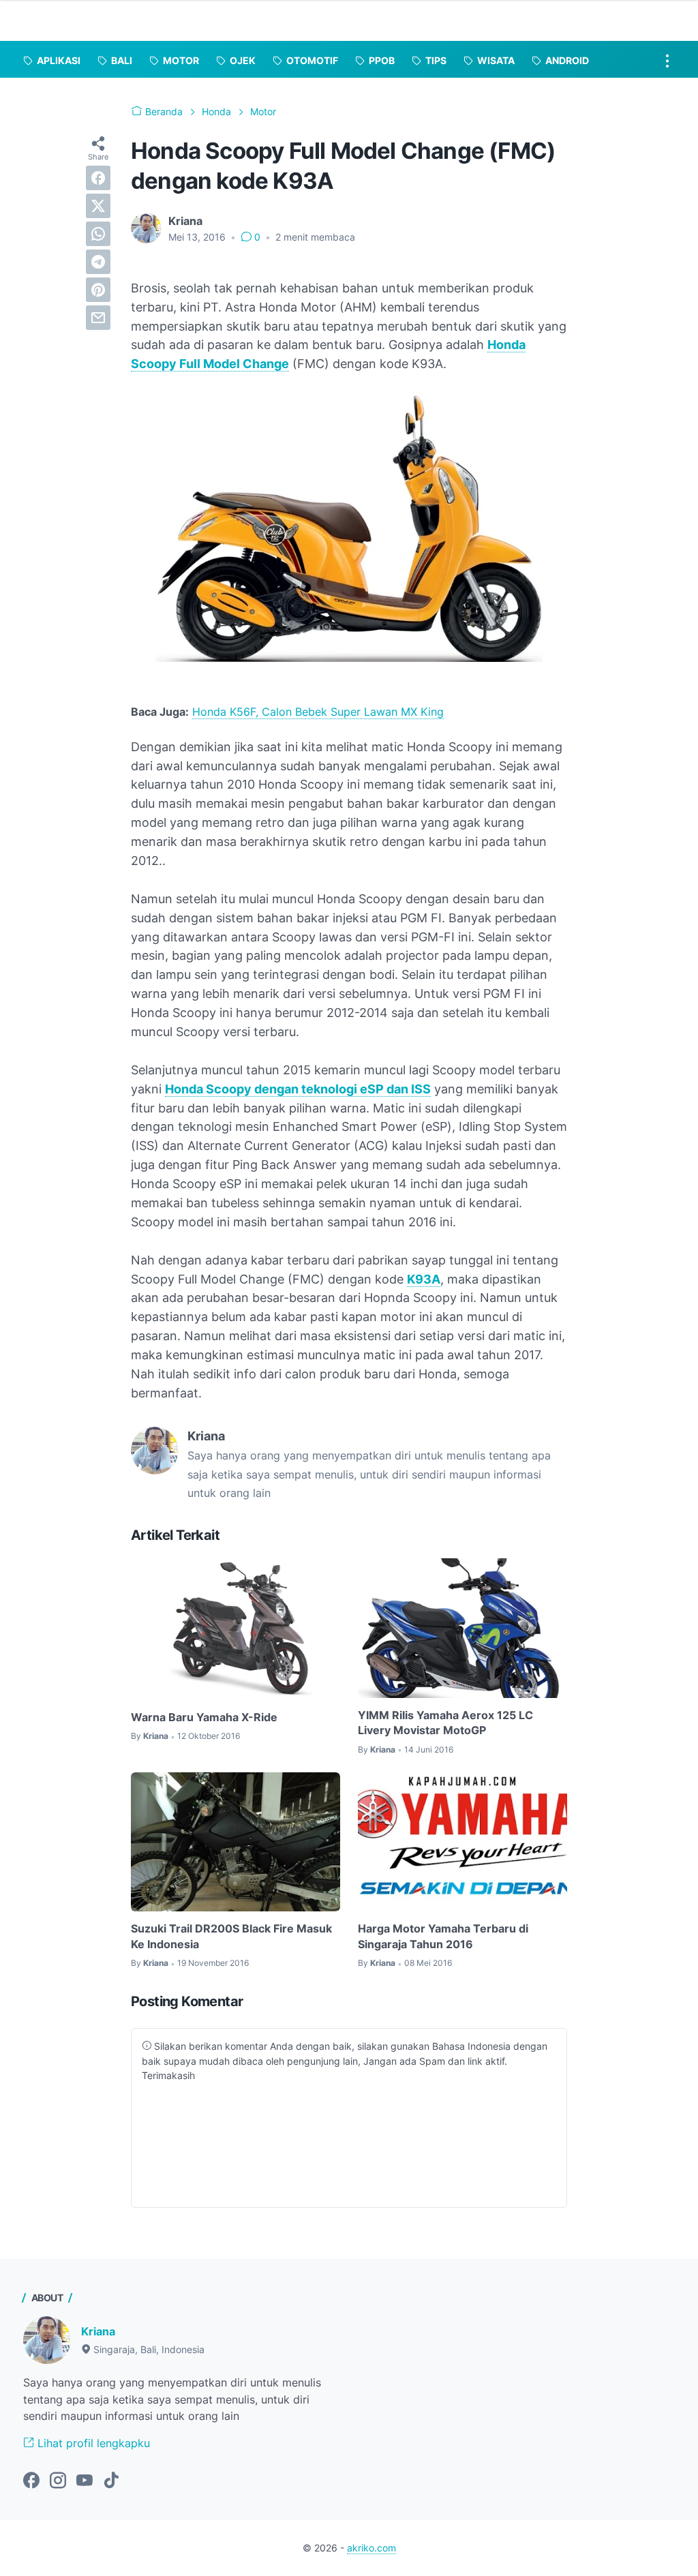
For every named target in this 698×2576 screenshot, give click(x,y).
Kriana (98, 2331)
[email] (98, 318)
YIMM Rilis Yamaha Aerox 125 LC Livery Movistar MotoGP (445, 1723)
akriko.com (371, 2548)
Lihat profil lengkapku (92, 2443)
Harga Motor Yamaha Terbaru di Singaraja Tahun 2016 (443, 1936)
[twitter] (98, 206)
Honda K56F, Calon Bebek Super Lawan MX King (318, 712)
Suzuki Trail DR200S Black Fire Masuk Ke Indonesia (231, 1936)
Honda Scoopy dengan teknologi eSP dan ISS (298, 1089)
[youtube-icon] (85, 2481)
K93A (424, 1279)
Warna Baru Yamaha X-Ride (204, 1717)
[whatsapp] (98, 234)
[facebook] (98, 178)
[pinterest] (98, 290)
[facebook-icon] (31, 2481)
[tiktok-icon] (111, 2481)
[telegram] (98, 262)
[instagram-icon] (58, 2481)
